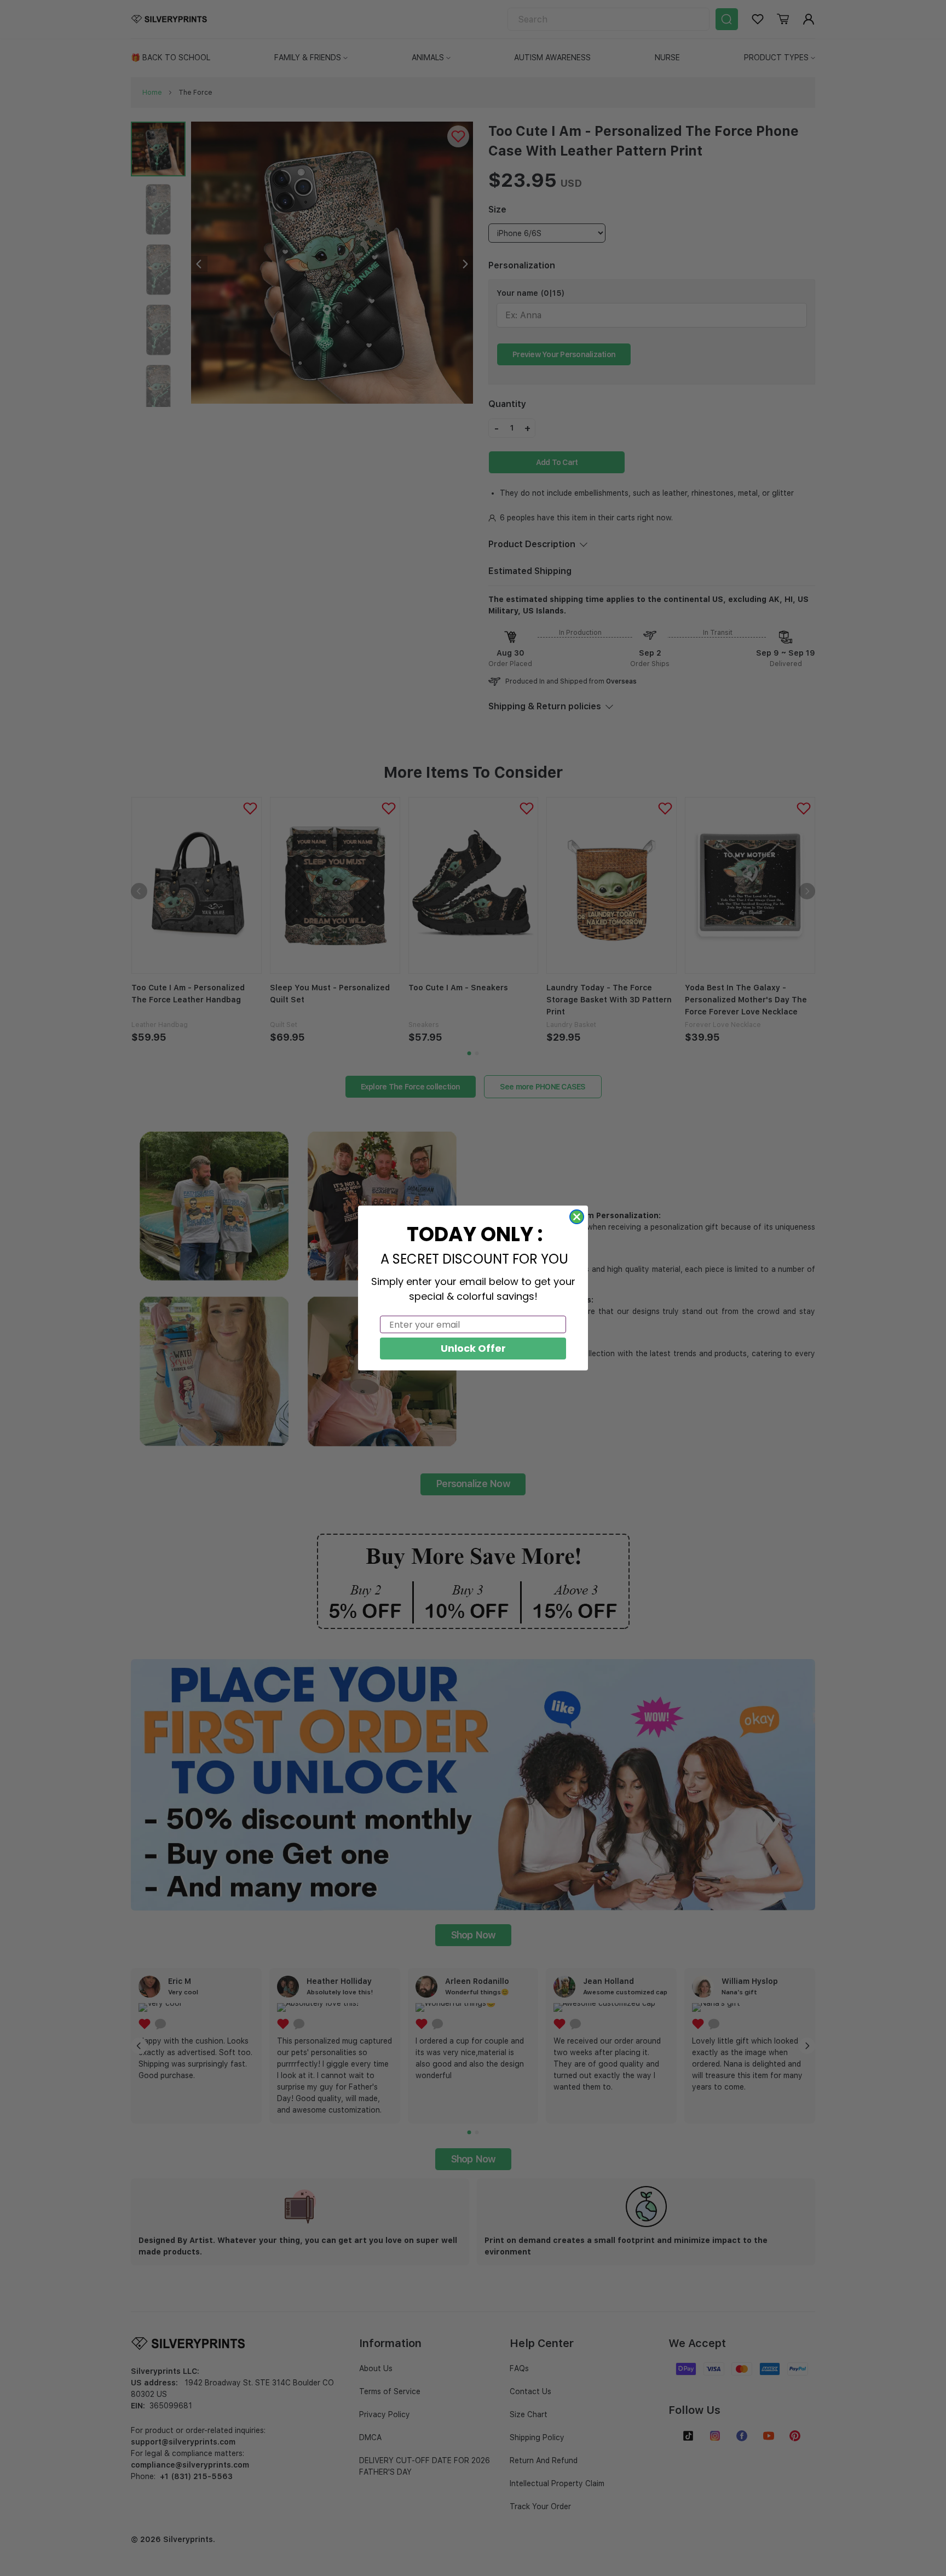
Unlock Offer (473, 1348)
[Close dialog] (577, 1217)
